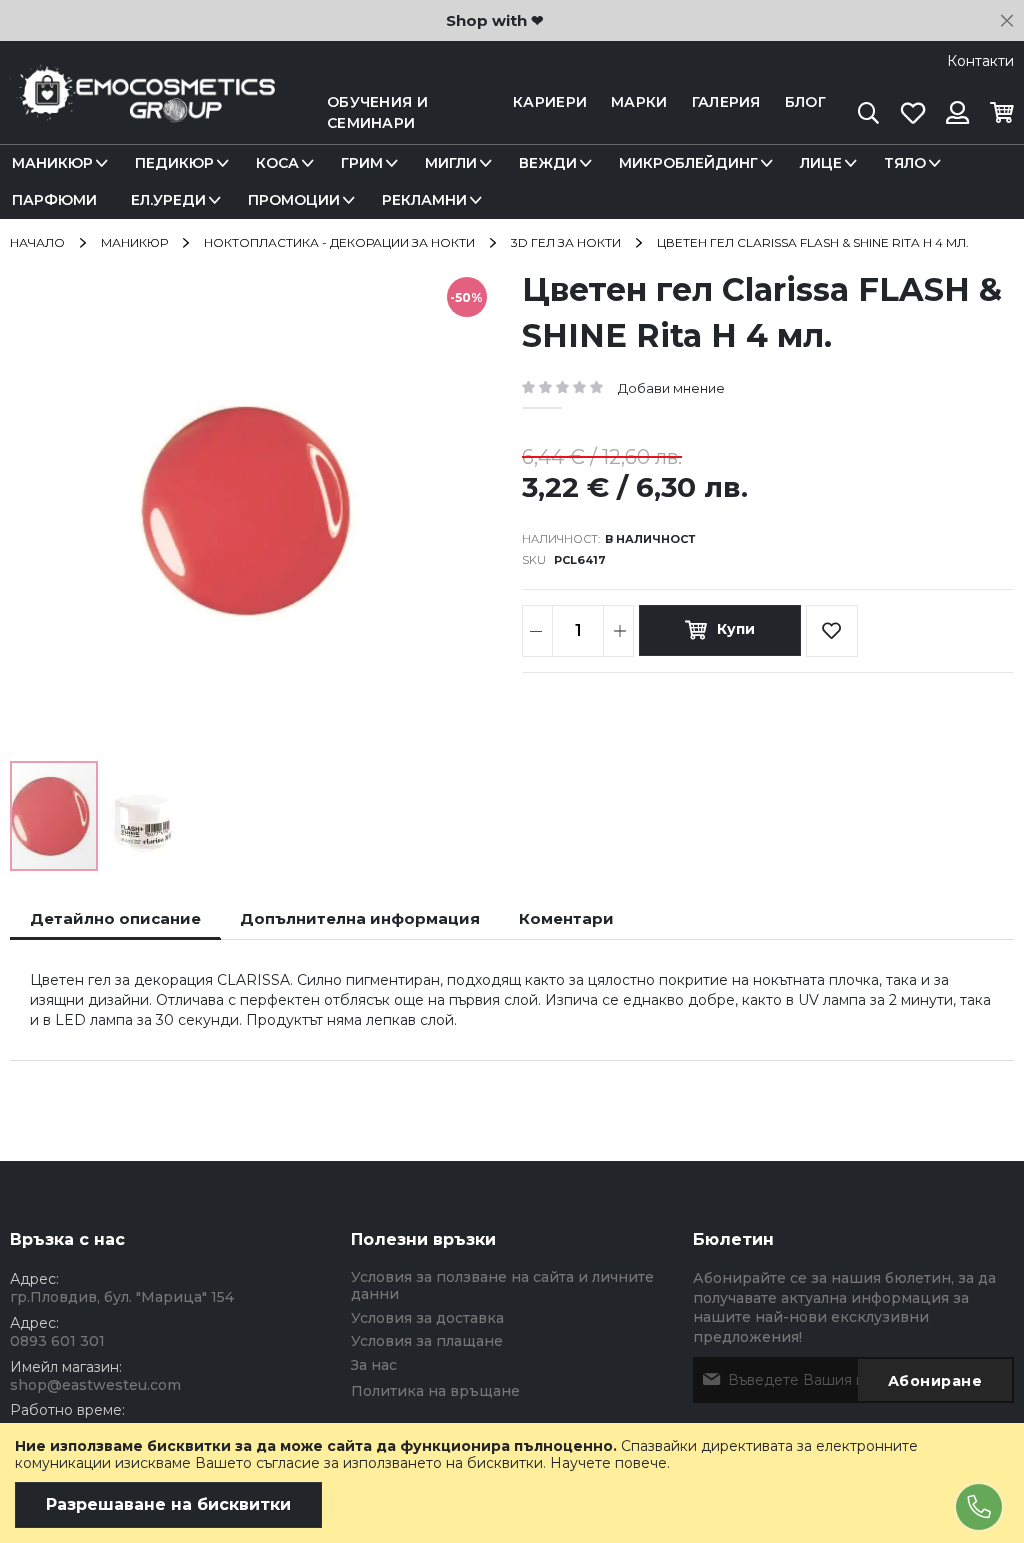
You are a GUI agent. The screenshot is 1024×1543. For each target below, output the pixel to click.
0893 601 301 (57, 1341)
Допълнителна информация (360, 918)
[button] (144, 816)
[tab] (115, 918)
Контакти (980, 61)
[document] (512, 1483)
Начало (37, 242)
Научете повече (608, 1463)
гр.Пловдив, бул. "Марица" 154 (122, 1297)
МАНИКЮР (134, 242)
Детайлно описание (115, 918)
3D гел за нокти (566, 242)
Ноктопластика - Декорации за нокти (339, 242)
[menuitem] (56, 163)
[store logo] (142, 113)
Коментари (566, 918)
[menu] (512, 182)
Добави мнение (671, 388)
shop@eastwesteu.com (95, 1385)
